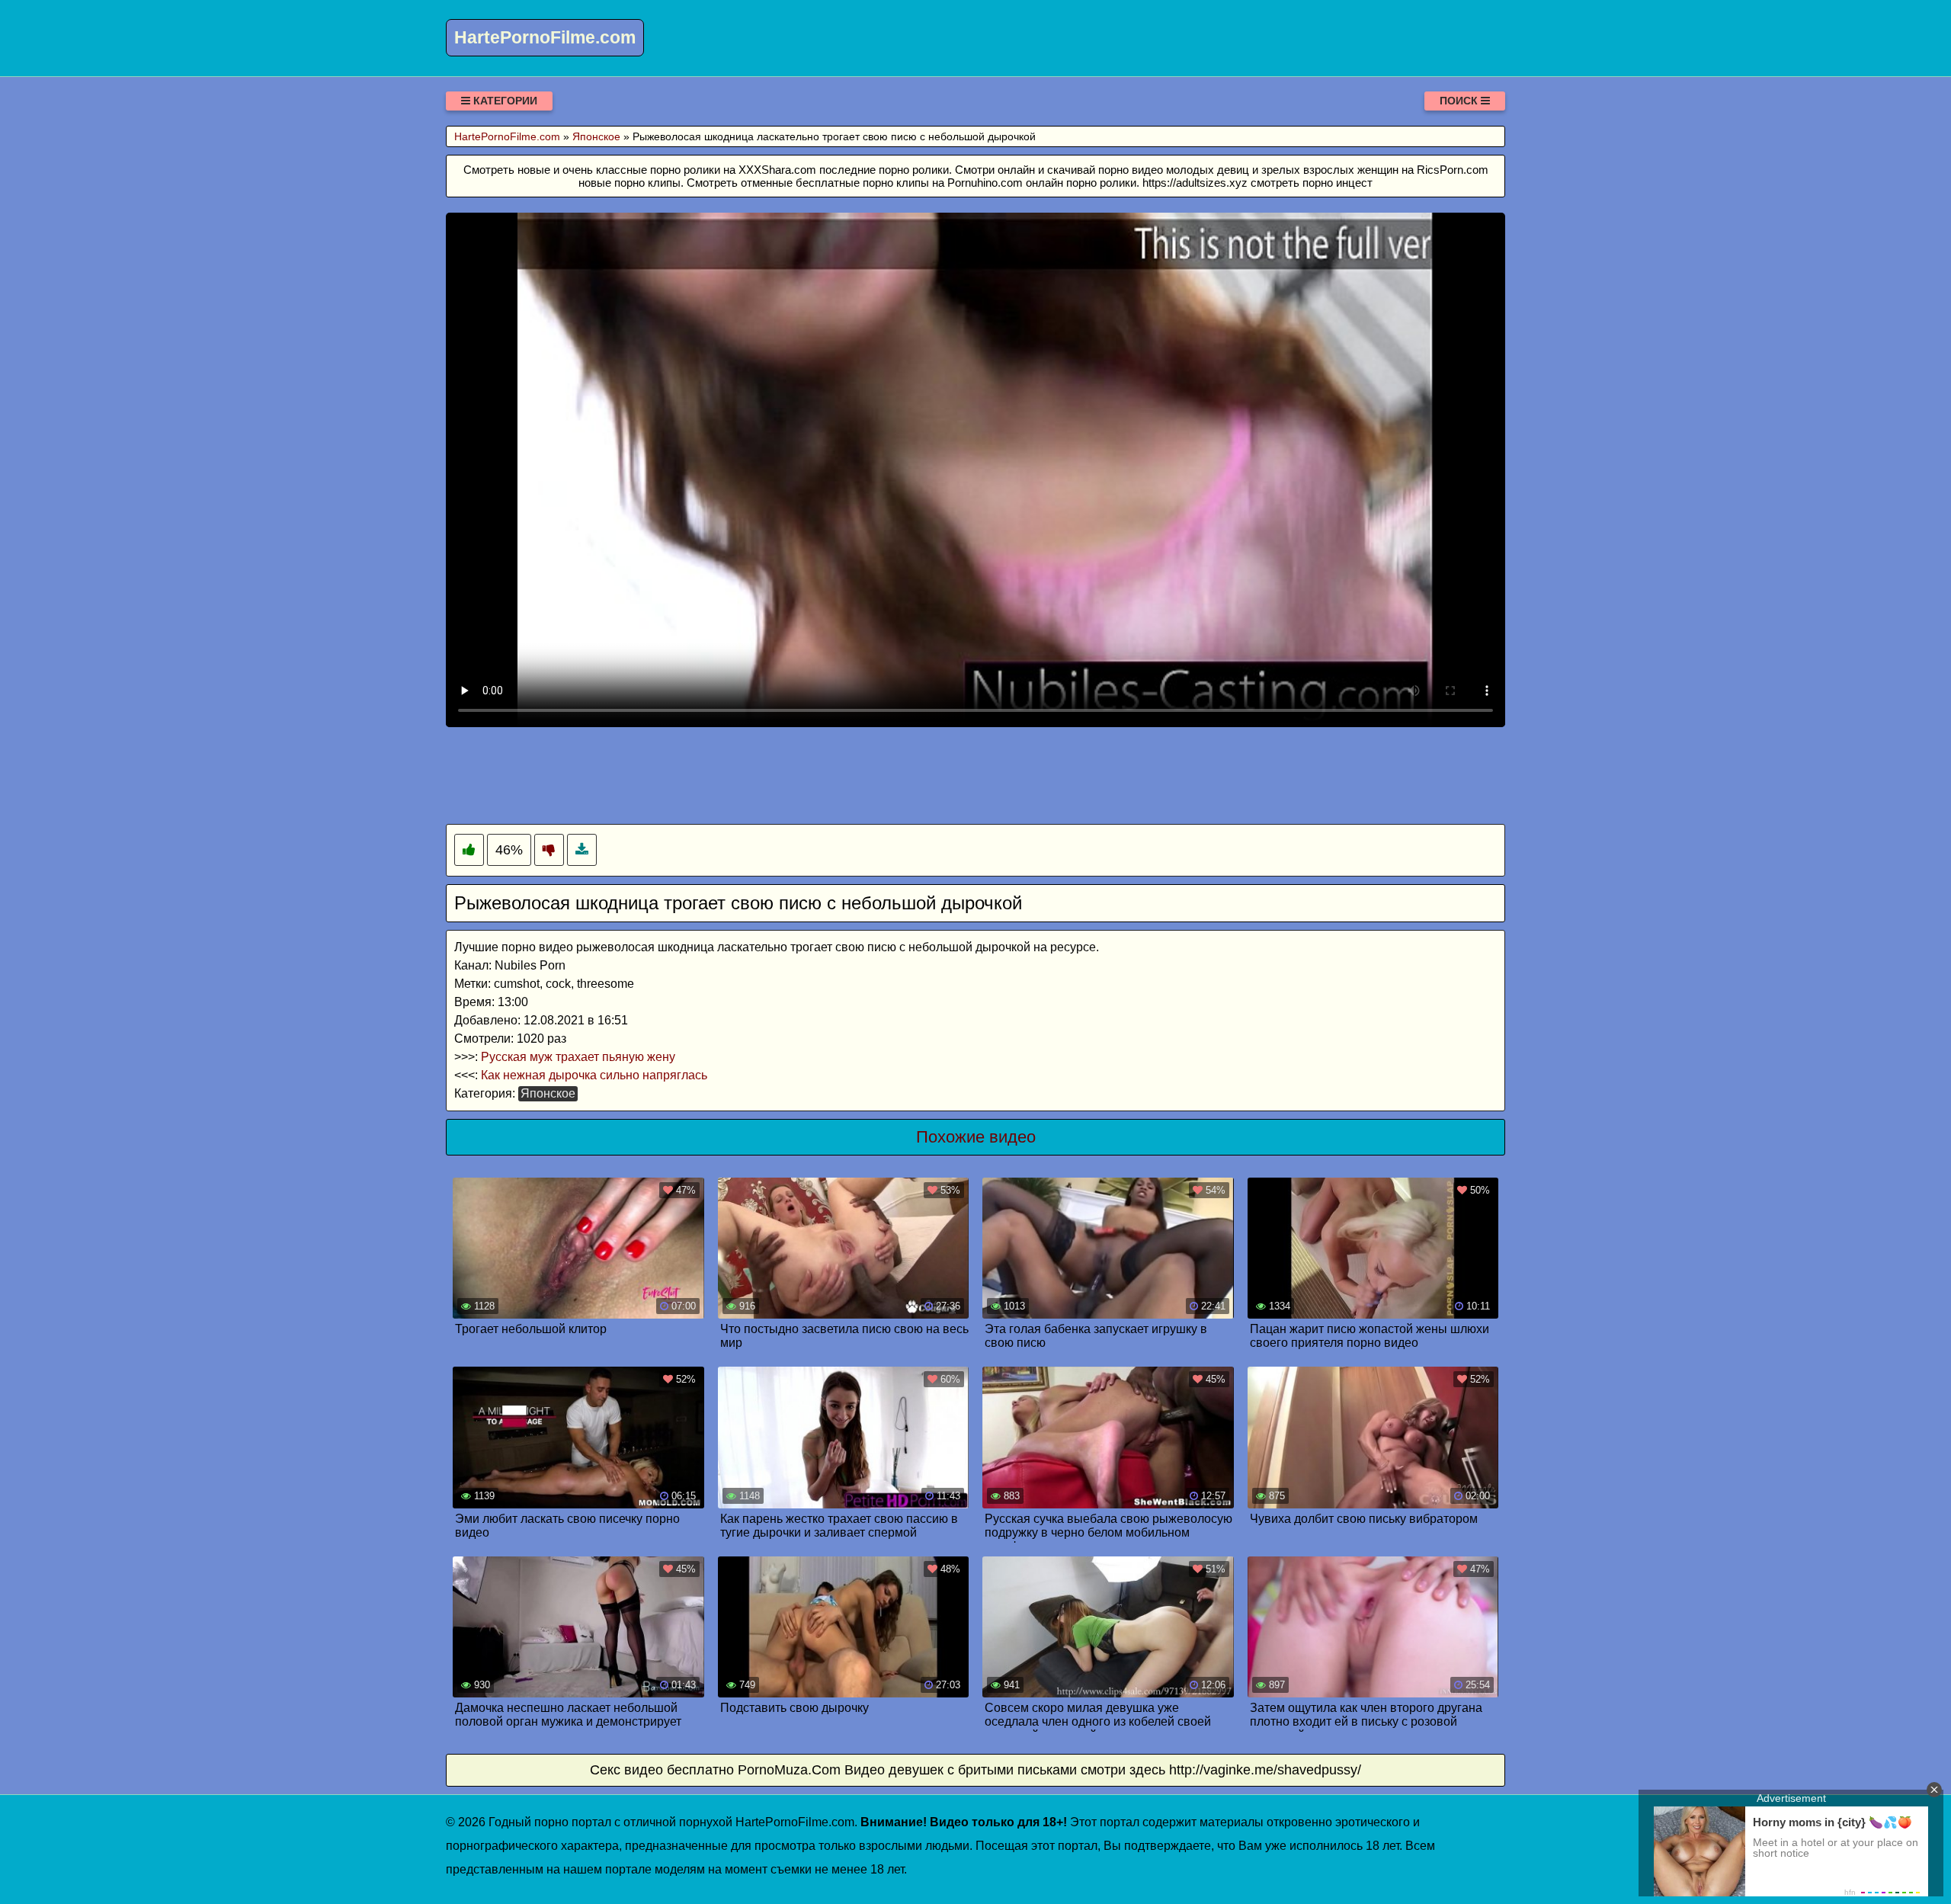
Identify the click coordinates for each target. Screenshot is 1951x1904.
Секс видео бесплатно (662, 1770)
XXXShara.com (777, 170)
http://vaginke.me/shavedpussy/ (1265, 1770)
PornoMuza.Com (789, 1770)
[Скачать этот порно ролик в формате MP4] (582, 850)
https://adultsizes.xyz (1195, 183)
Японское (548, 1093)
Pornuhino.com (985, 183)
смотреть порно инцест (1312, 183)
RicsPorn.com (1453, 170)
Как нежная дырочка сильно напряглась (594, 1075)
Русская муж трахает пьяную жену (578, 1057)
